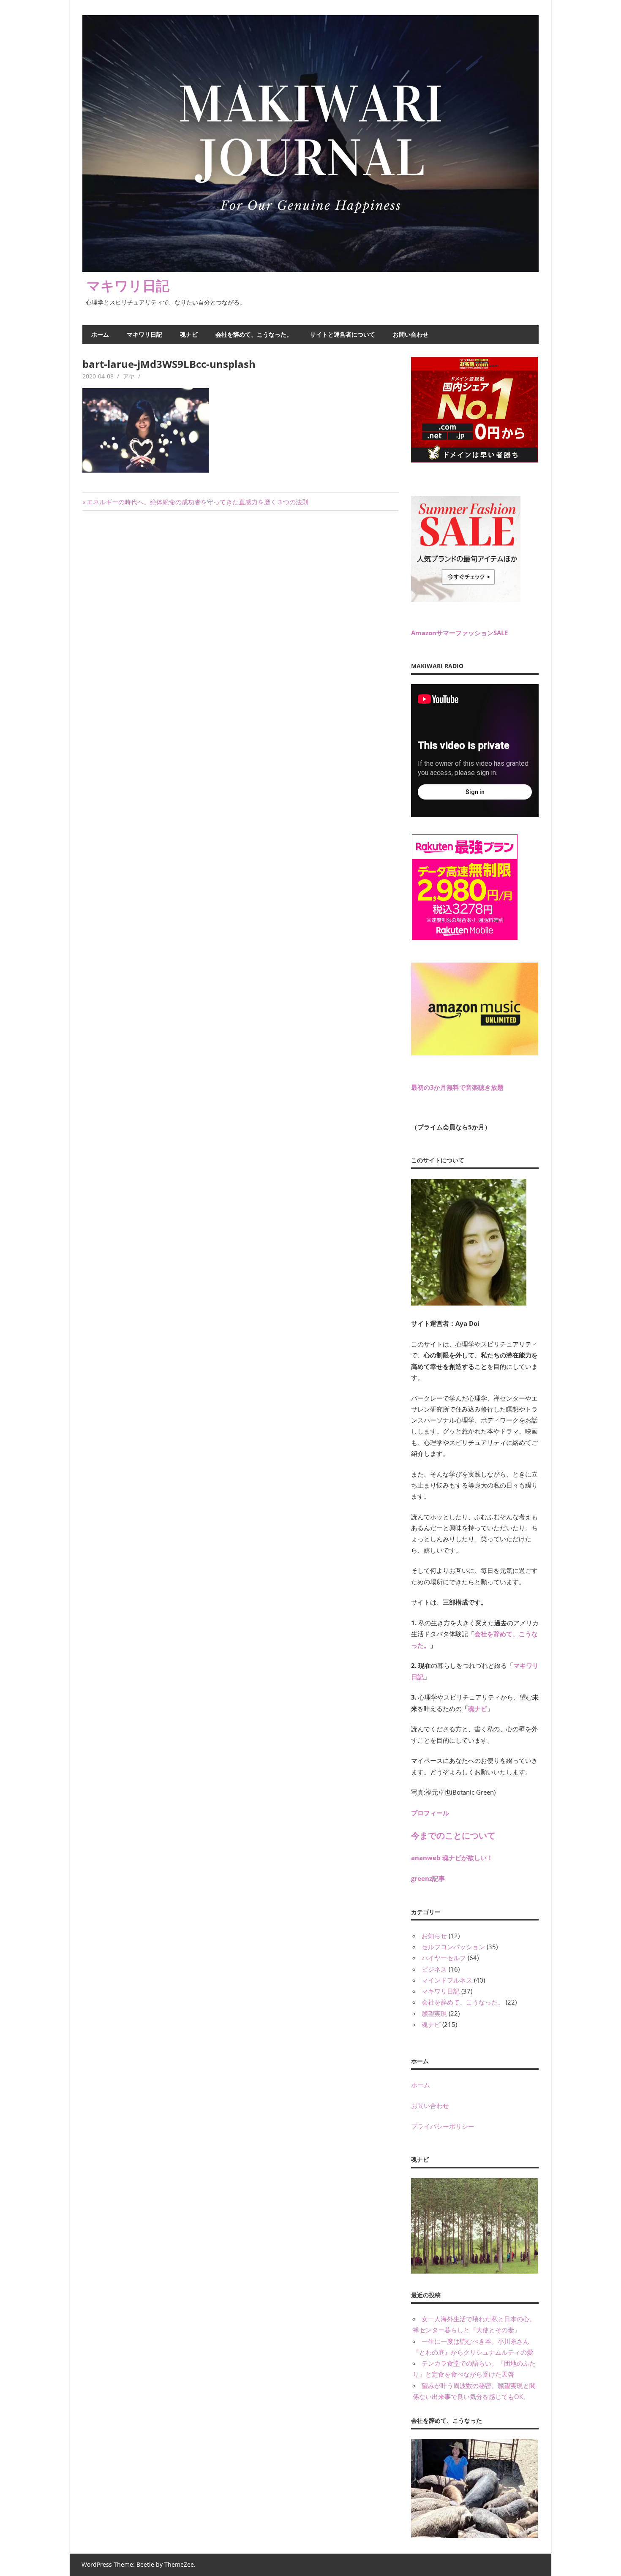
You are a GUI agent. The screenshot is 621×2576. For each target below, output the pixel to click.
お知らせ (434, 1936)
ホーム (100, 334)
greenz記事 (428, 1878)
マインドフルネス (447, 1980)
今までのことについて (453, 1835)
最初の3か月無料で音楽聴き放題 (457, 1087)
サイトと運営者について (343, 334)
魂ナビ (189, 334)
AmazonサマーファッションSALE (459, 633)
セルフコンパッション (453, 1947)
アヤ (129, 376)
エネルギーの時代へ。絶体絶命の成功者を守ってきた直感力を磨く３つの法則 (197, 502)
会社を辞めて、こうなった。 (254, 334)
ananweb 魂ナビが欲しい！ (452, 1858)
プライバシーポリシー (443, 2126)
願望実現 (434, 2013)
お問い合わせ (411, 334)
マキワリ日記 (128, 285)
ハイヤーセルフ (444, 1958)
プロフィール (430, 1813)
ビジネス (434, 1969)
